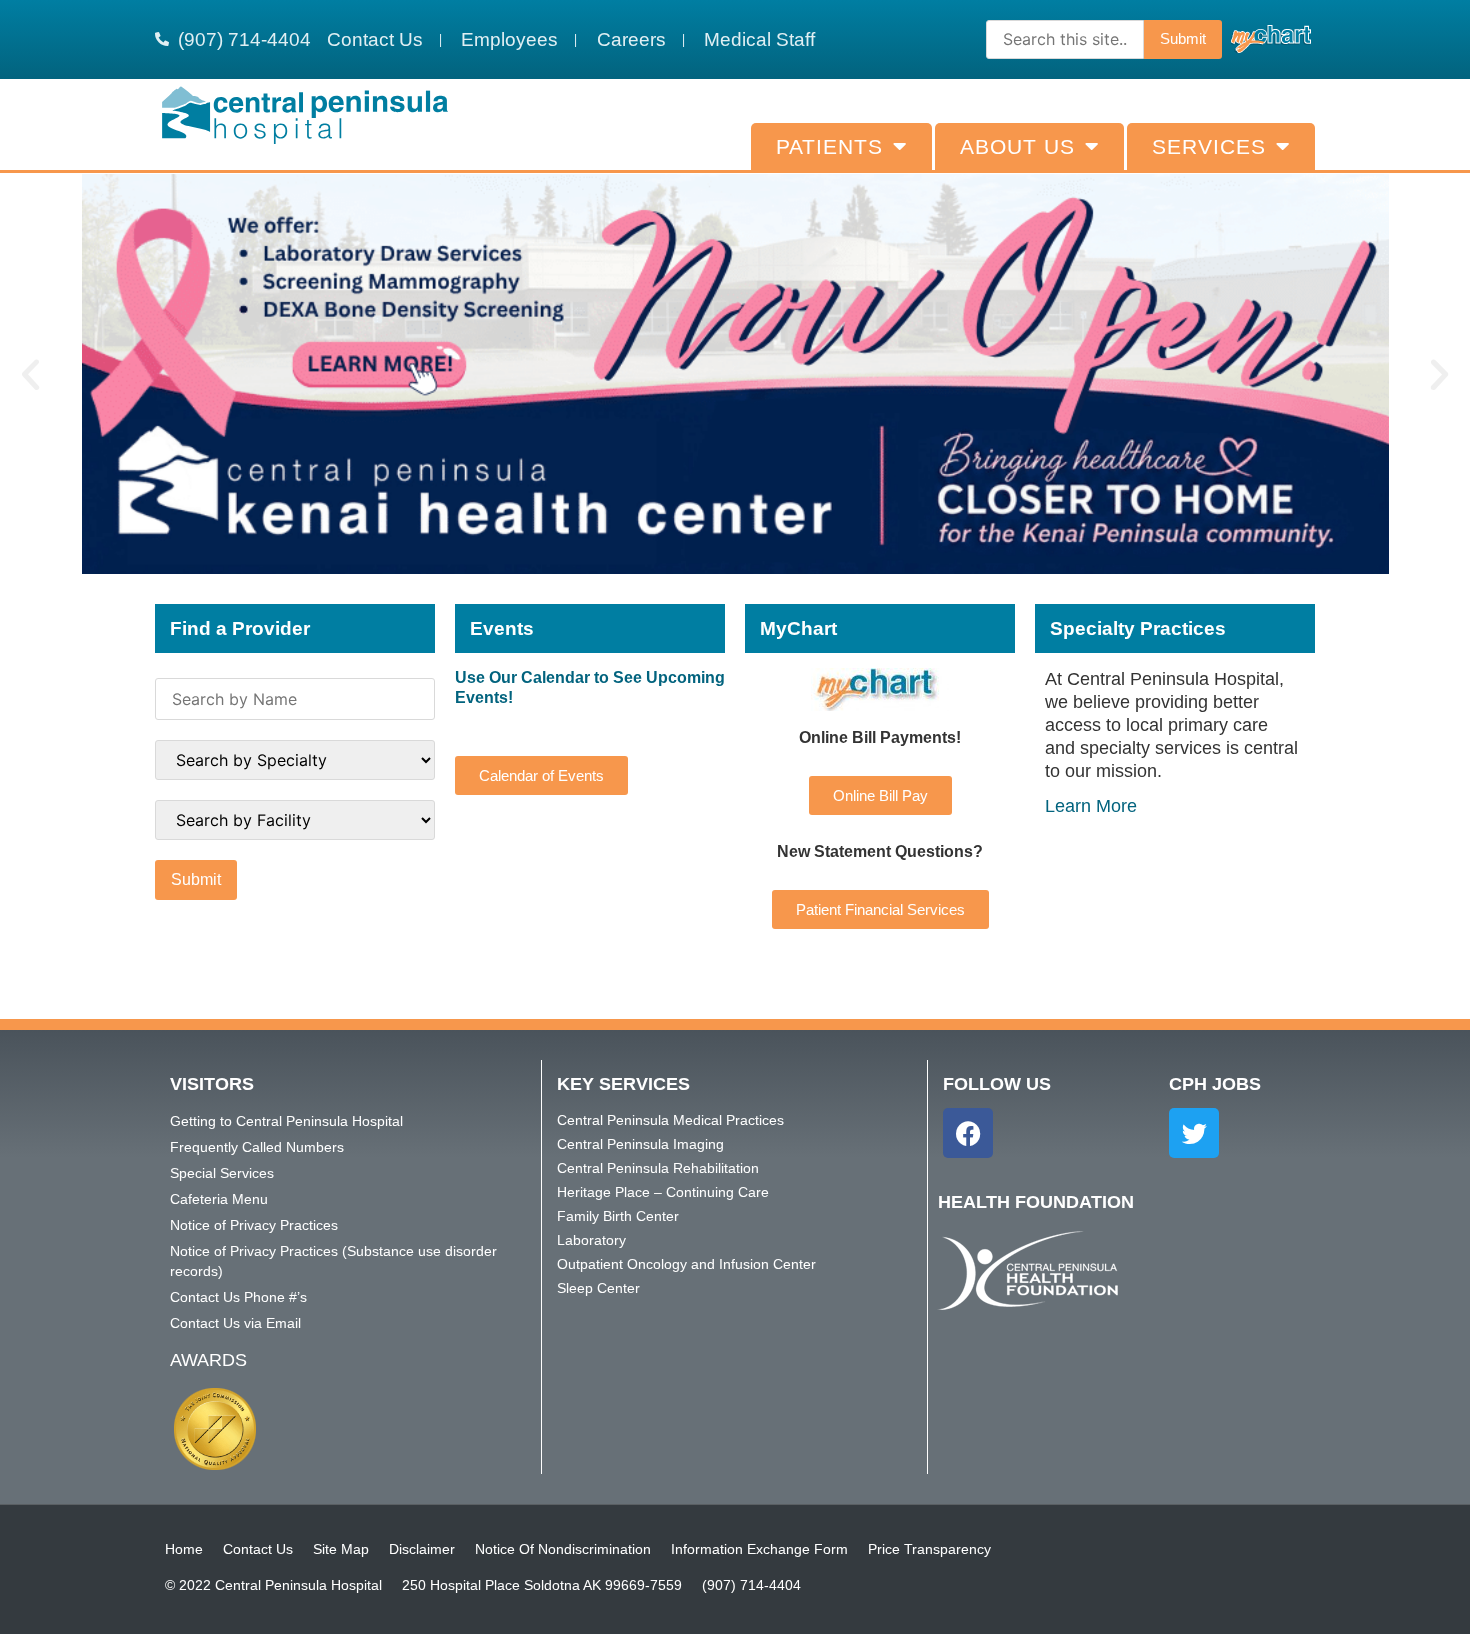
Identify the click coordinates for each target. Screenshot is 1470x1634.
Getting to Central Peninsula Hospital (286, 1121)
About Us (1017, 147)
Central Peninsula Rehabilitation (658, 1168)
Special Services (222, 1173)
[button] (30, 374)
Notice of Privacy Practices (254, 1225)
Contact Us (258, 1549)
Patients (829, 147)
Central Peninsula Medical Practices (670, 1120)
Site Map (341, 1549)
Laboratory (591, 1240)
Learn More (1091, 806)
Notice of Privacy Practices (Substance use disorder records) (333, 1261)
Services (1209, 147)
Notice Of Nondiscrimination (563, 1549)
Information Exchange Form (759, 1549)
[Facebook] (968, 1133)
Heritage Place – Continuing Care (663, 1192)
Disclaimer (422, 1549)
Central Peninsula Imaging (640, 1144)
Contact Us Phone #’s (238, 1297)
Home (184, 1549)
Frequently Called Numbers (257, 1147)
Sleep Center (598, 1288)
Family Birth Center (618, 1216)
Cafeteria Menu (219, 1199)
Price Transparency (929, 1549)
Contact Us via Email (235, 1323)
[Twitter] (1194, 1133)
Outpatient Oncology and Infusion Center (686, 1264)
